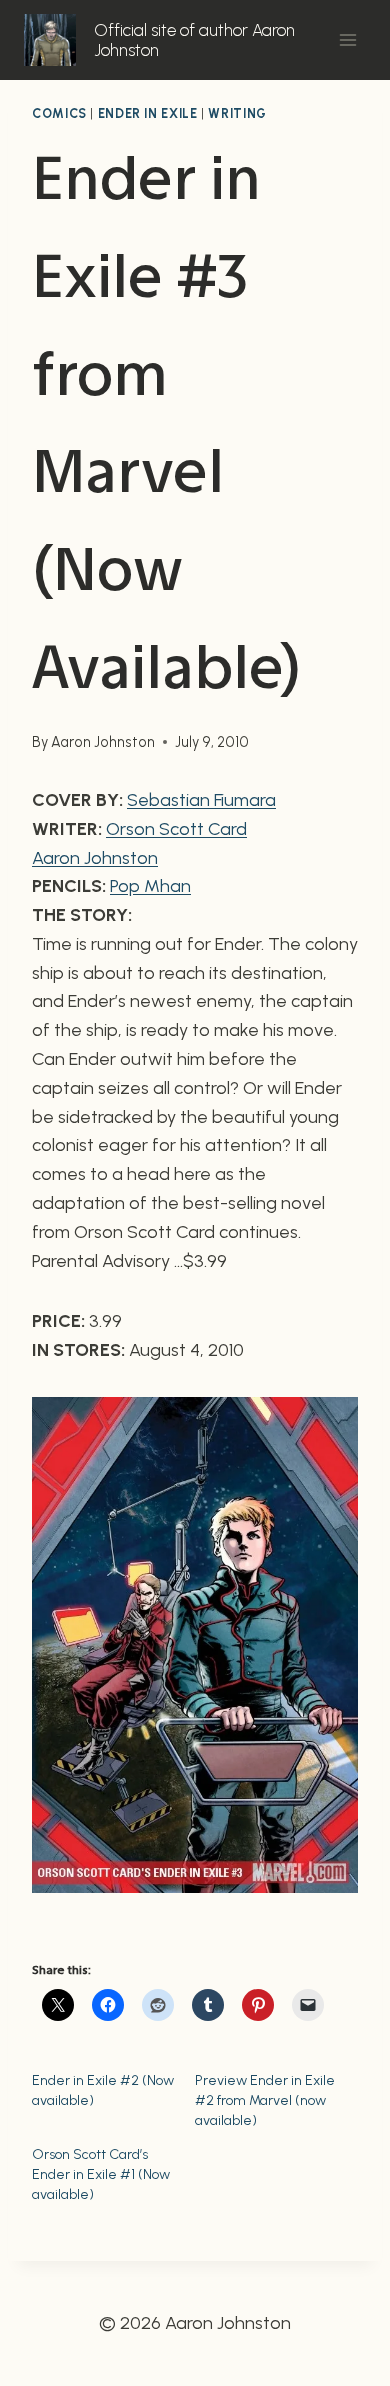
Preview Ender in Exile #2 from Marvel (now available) (265, 2100)
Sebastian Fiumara (201, 800)
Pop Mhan (150, 886)
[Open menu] (347, 39)
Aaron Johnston (103, 742)
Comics (59, 113)
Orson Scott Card (176, 829)
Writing (237, 113)
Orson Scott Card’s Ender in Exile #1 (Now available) (101, 2174)
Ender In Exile (148, 113)
